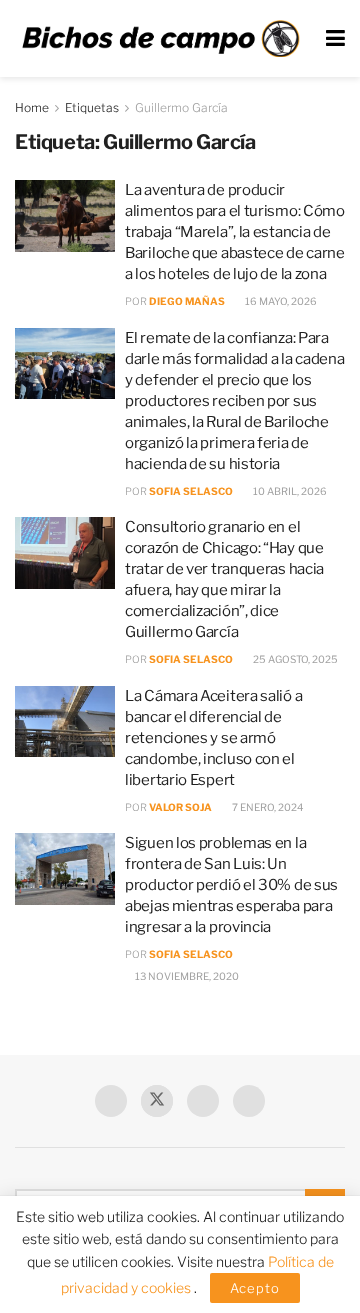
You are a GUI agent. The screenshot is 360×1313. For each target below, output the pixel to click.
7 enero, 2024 (266, 807)
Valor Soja (180, 807)
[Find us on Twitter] (157, 1101)
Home (32, 107)
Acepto (255, 1288)
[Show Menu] (335, 38)
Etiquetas (92, 107)
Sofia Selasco (191, 491)
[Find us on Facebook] (111, 1101)
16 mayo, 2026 (280, 301)
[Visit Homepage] (160, 39)
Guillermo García (181, 107)
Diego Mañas (187, 301)
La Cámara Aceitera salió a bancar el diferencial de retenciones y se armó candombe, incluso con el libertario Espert (213, 738)
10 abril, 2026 (289, 491)
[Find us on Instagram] (249, 1101)
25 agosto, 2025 (294, 659)
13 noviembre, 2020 (186, 976)
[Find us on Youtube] (203, 1101)
